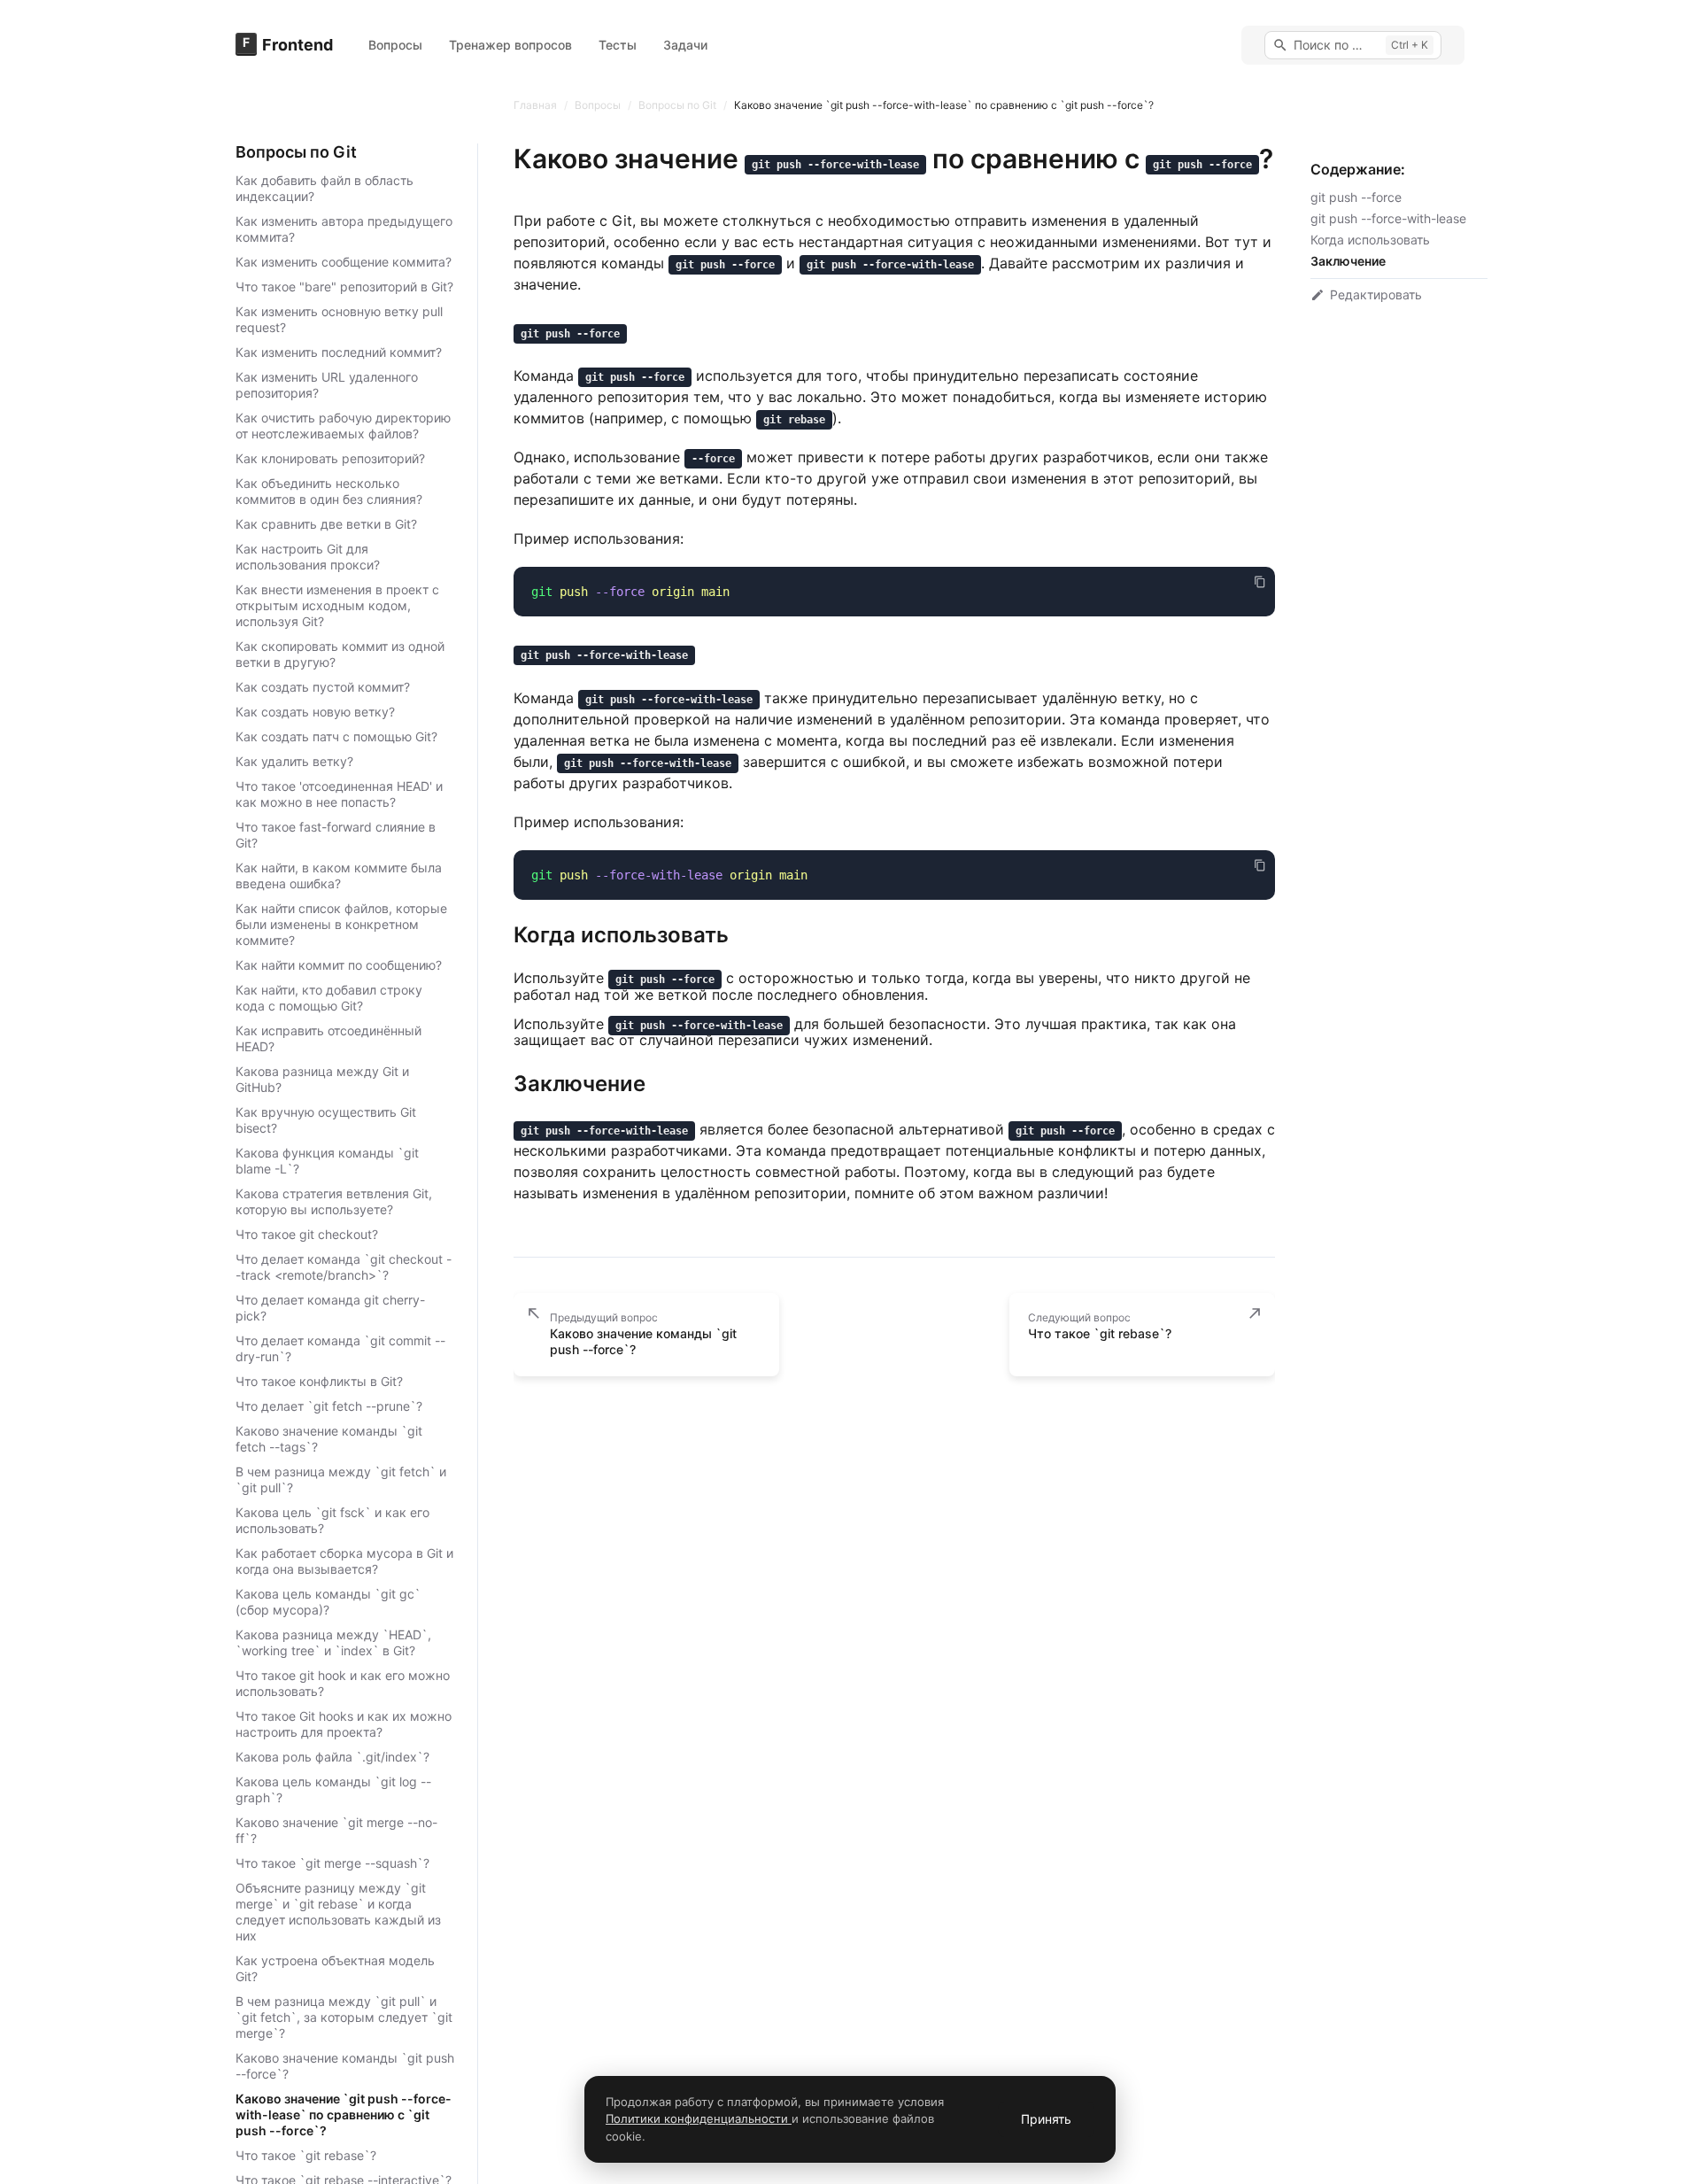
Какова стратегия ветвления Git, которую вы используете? (334, 1201)
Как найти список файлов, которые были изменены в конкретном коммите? (341, 924)
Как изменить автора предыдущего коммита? (344, 229)
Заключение (1348, 261)
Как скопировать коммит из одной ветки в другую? (340, 654)
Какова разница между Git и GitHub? (322, 1079)
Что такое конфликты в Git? (319, 1381)
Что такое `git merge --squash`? (332, 1863)
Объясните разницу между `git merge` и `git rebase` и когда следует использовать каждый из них (338, 1912)
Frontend (297, 45)
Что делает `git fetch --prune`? (329, 1406)
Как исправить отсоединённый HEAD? (328, 1038)
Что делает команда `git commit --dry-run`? (340, 1348)
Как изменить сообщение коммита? (344, 262)
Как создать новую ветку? (315, 712)
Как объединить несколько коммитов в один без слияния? (329, 491)
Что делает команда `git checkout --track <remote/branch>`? (344, 1267)
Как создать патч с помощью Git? (336, 736)
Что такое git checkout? (307, 1234)
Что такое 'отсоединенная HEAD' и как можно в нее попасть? (339, 794)
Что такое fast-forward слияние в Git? (336, 835)
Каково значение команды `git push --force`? (345, 2066)
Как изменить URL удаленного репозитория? (327, 385)
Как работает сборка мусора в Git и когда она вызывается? (344, 1561)
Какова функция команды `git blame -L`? (327, 1161)
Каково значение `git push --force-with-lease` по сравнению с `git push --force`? (344, 2114)
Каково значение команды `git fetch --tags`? (329, 1439)
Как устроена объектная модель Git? (335, 1968)
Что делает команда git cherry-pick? (330, 1308)
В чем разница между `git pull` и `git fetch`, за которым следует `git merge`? (344, 2017)
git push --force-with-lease (1388, 218)
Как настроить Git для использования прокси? (308, 557)
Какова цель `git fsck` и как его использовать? (332, 1520)
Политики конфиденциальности (699, 2118)
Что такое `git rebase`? (306, 2155)
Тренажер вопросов (510, 45)
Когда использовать (1370, 240)
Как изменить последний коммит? (339, 352)
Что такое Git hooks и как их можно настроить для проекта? (344, 1724)
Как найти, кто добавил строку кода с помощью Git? (329, 998)
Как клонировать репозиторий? (330, 458)
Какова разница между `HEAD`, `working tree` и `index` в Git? (333, 1642)
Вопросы (395, 45)
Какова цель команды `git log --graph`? (333, 1789)
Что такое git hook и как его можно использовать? (343, 1683)
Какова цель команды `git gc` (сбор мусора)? (328, 1602)
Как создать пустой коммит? (323, 687)
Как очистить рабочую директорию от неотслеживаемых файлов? (343, 426)
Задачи (685, 45)
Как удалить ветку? (294, 761)
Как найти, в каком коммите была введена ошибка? (339, 875)
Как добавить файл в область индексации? (325, 188)
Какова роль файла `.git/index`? (332, 1757)
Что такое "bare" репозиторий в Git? (344, 287)
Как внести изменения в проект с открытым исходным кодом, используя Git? (337, 605)
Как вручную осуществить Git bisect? (326, 1120)
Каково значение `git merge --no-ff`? (336, 1830)
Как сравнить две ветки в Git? (326, 524)
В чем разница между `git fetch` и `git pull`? (341, 1479)
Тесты (618, 45)
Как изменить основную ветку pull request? (339, 319)
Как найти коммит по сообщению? (339, 965)
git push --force (1356, 197)
